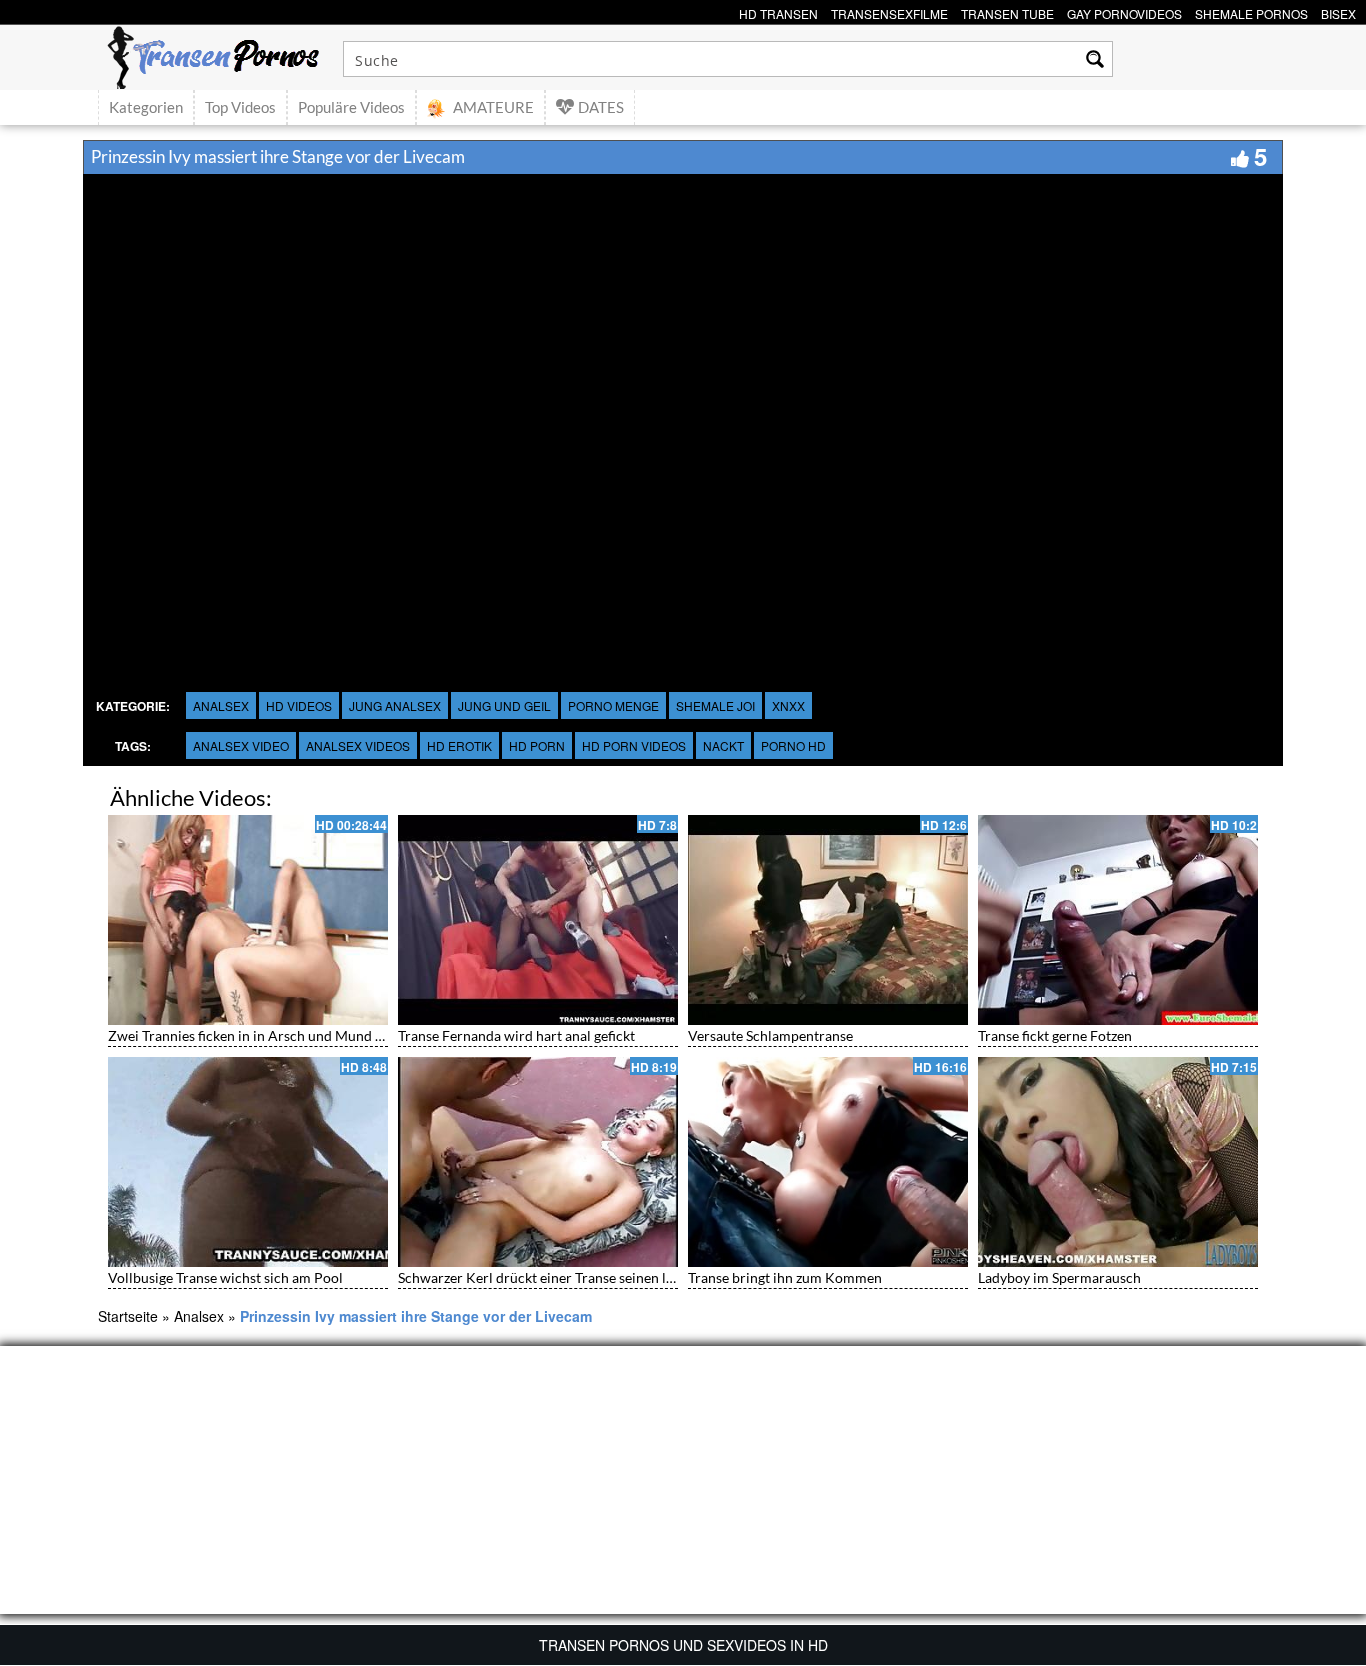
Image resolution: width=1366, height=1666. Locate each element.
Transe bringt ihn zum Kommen (785, 1277)
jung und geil (504, 705)
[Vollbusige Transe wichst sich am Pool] (248, 1162)
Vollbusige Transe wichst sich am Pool (225, 1277)
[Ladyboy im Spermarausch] (1118, 1162)
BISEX (1338, 11)
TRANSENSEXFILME (889, 11)
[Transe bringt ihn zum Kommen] (828, 1162)
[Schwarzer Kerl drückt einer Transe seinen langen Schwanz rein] (538, 1162)
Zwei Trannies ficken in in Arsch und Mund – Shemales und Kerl (304, 1035)
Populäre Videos (351, 107)
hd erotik (459, 745)
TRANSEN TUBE (1007, 11)
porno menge (613, 705)
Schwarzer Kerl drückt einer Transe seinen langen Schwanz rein (593, 1277)
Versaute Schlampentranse (770, 1035)
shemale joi (715, 705)
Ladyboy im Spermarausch (1059, 1277)
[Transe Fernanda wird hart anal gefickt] (538, 920)
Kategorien (146, 107)
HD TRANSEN (778, 11)
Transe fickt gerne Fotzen (1055, 1035)
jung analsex (395, 705)
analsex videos (358, 745)
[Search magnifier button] (1095, 59)
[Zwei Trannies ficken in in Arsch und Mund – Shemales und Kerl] (248, 920)
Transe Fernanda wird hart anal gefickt (516, 1035)
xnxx (788, 705)
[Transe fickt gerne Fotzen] (1118, 920)
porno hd (793, 745)
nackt (723, 745)
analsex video (241, 745)
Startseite (128, 1316)
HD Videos (299, 705)
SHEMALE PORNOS (1251, 11)
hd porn (537, 745)
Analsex (221, 705)
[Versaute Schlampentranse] (828, 920)
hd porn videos (634, 745)
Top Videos (240, 107)
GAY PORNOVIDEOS (1124, 11)
